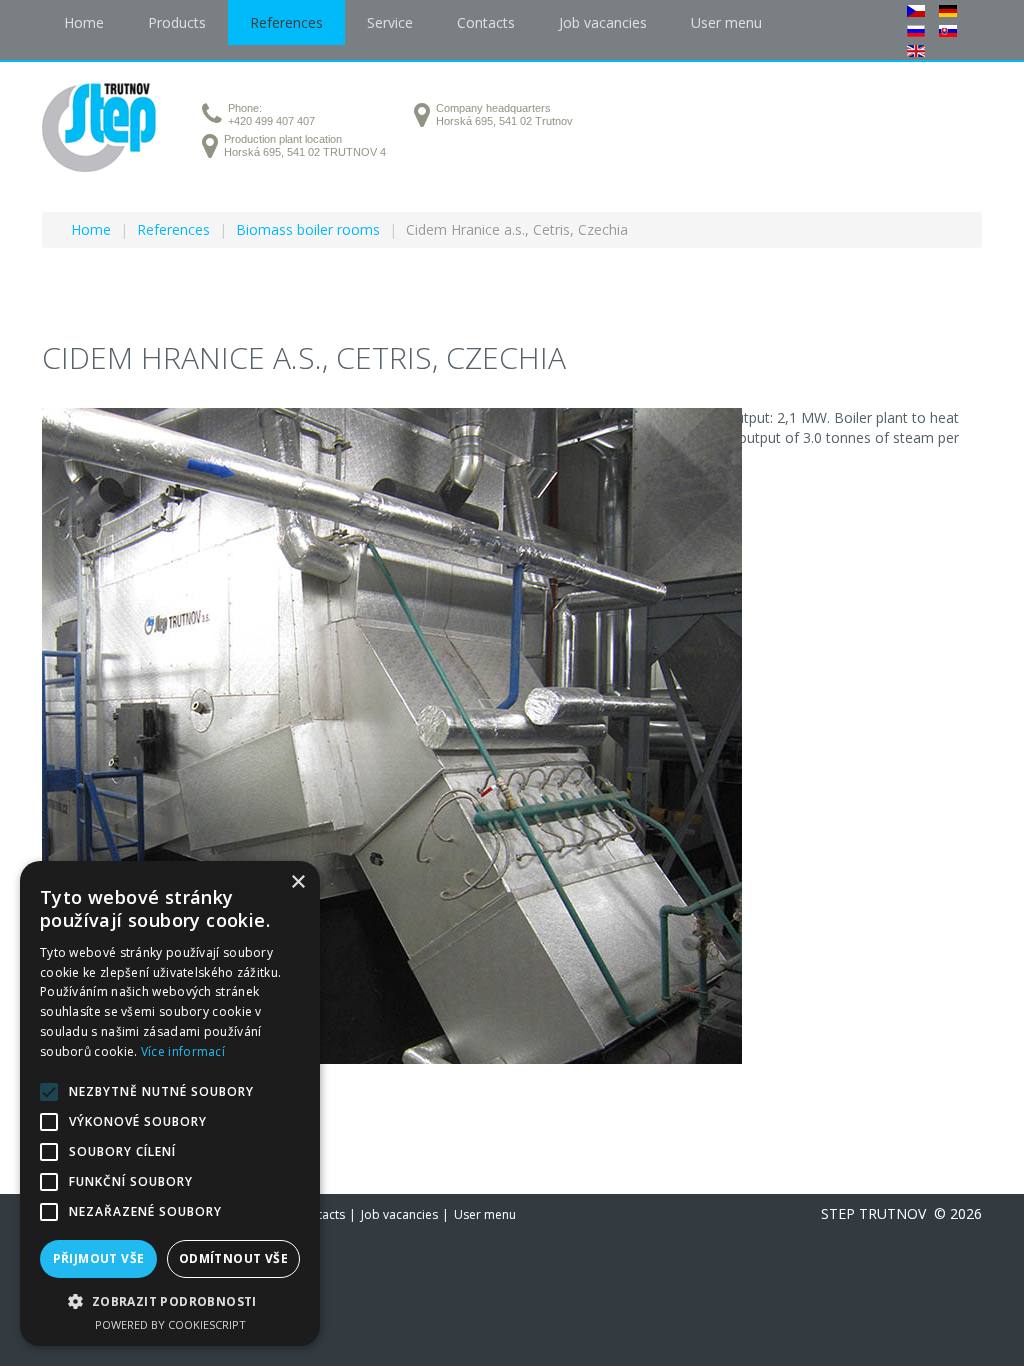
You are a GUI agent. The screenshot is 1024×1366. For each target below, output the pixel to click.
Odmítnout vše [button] (233, 1258)
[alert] (170, 1103)
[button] (170, 1301)
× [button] (297, 882)
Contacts (320, 1214)
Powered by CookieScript (170, 1324)
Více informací (183, 1051)
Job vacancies (399, 1214)
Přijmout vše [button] (99, 1258)
